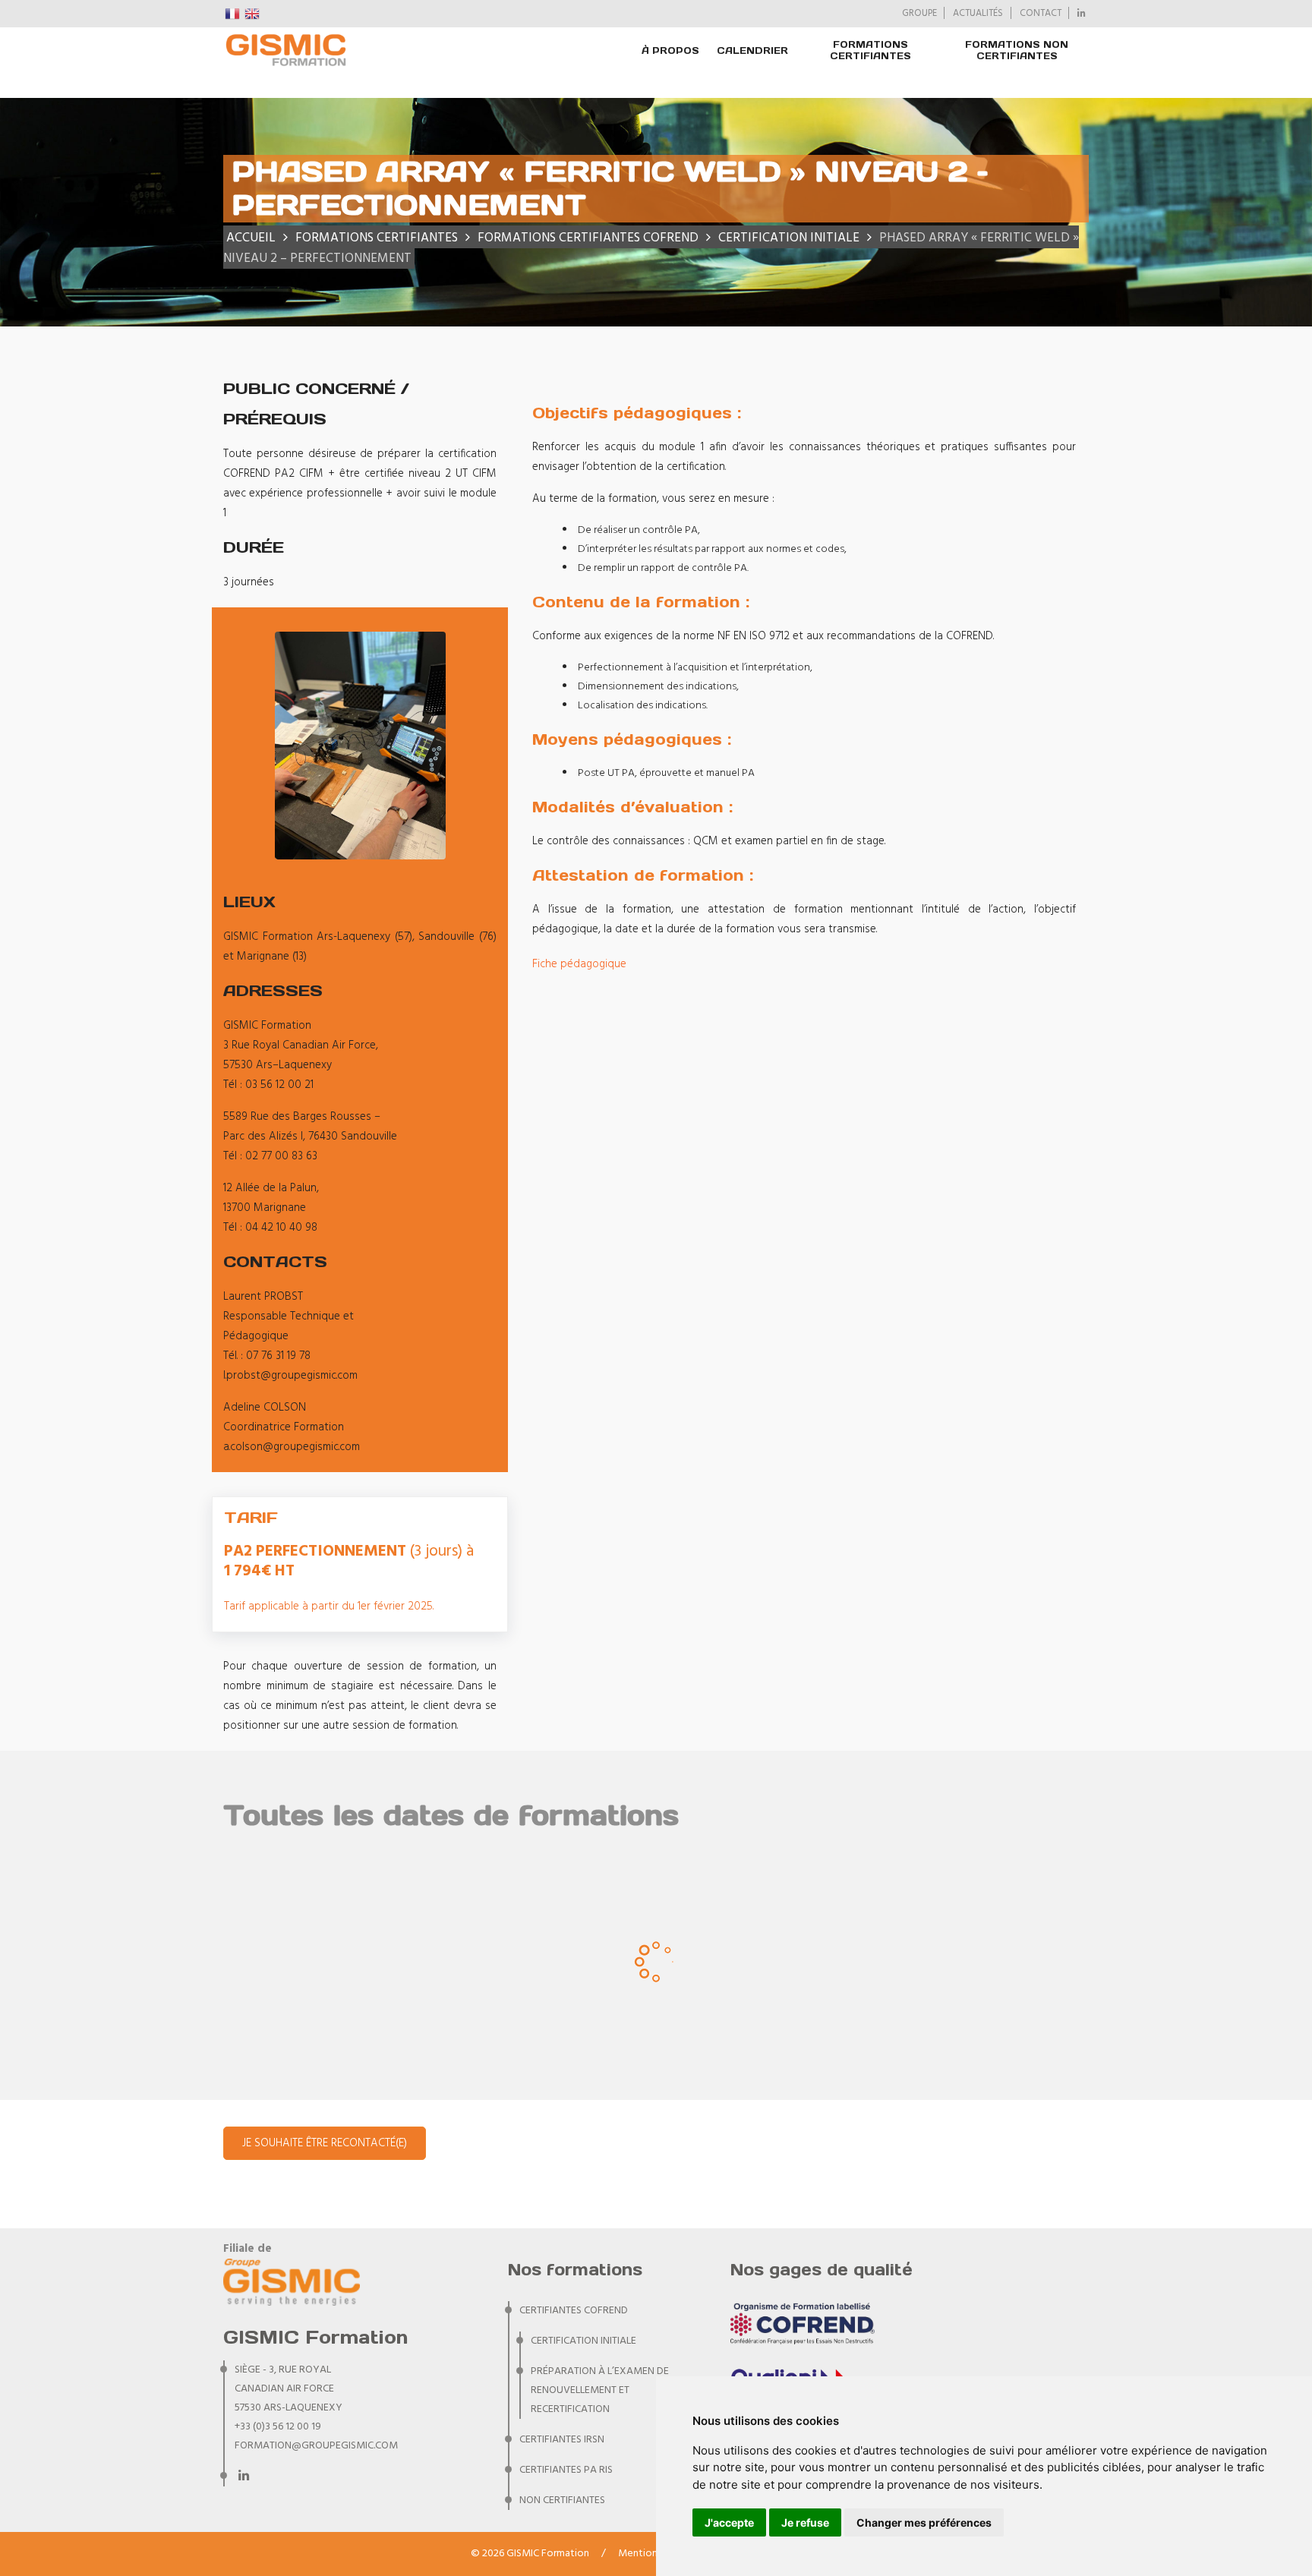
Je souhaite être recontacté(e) (325, 2143)
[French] (233, 14)
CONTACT (1041, 14)
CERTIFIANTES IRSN (562, 2440)
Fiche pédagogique (579, 964)
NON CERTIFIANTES (562, 2500)
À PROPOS (670, 50)
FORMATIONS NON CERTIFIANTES (1017, 50)
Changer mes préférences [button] (924, 2522)
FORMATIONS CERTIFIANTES (870, 50)
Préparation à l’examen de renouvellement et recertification (600, 2390)
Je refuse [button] (805, 2522)
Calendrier (752, 50)
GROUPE (919, 14)
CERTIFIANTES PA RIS (566, 2470)
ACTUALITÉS (978, 14)
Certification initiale (583, 2341)
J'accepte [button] (729, 2522)
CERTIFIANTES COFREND (574, 2311)
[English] (253, 14)
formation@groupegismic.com (316, 2446)
